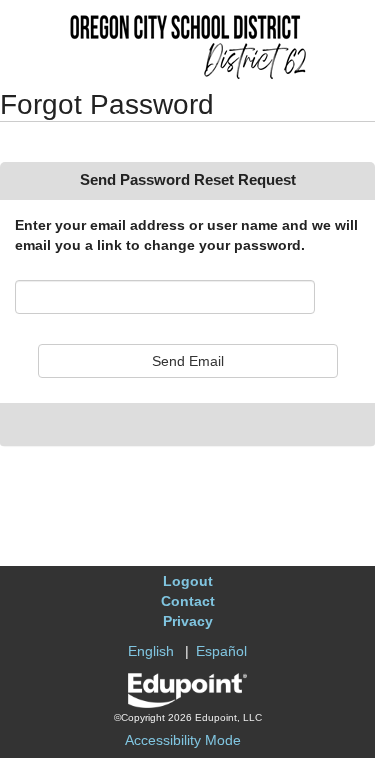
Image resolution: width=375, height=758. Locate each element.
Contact (188, 601)
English (151, 651)
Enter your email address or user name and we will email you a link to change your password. (186, 235)
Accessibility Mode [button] (183, 740)
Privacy (188, 621)
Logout (188, 581)
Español (221, 651)
